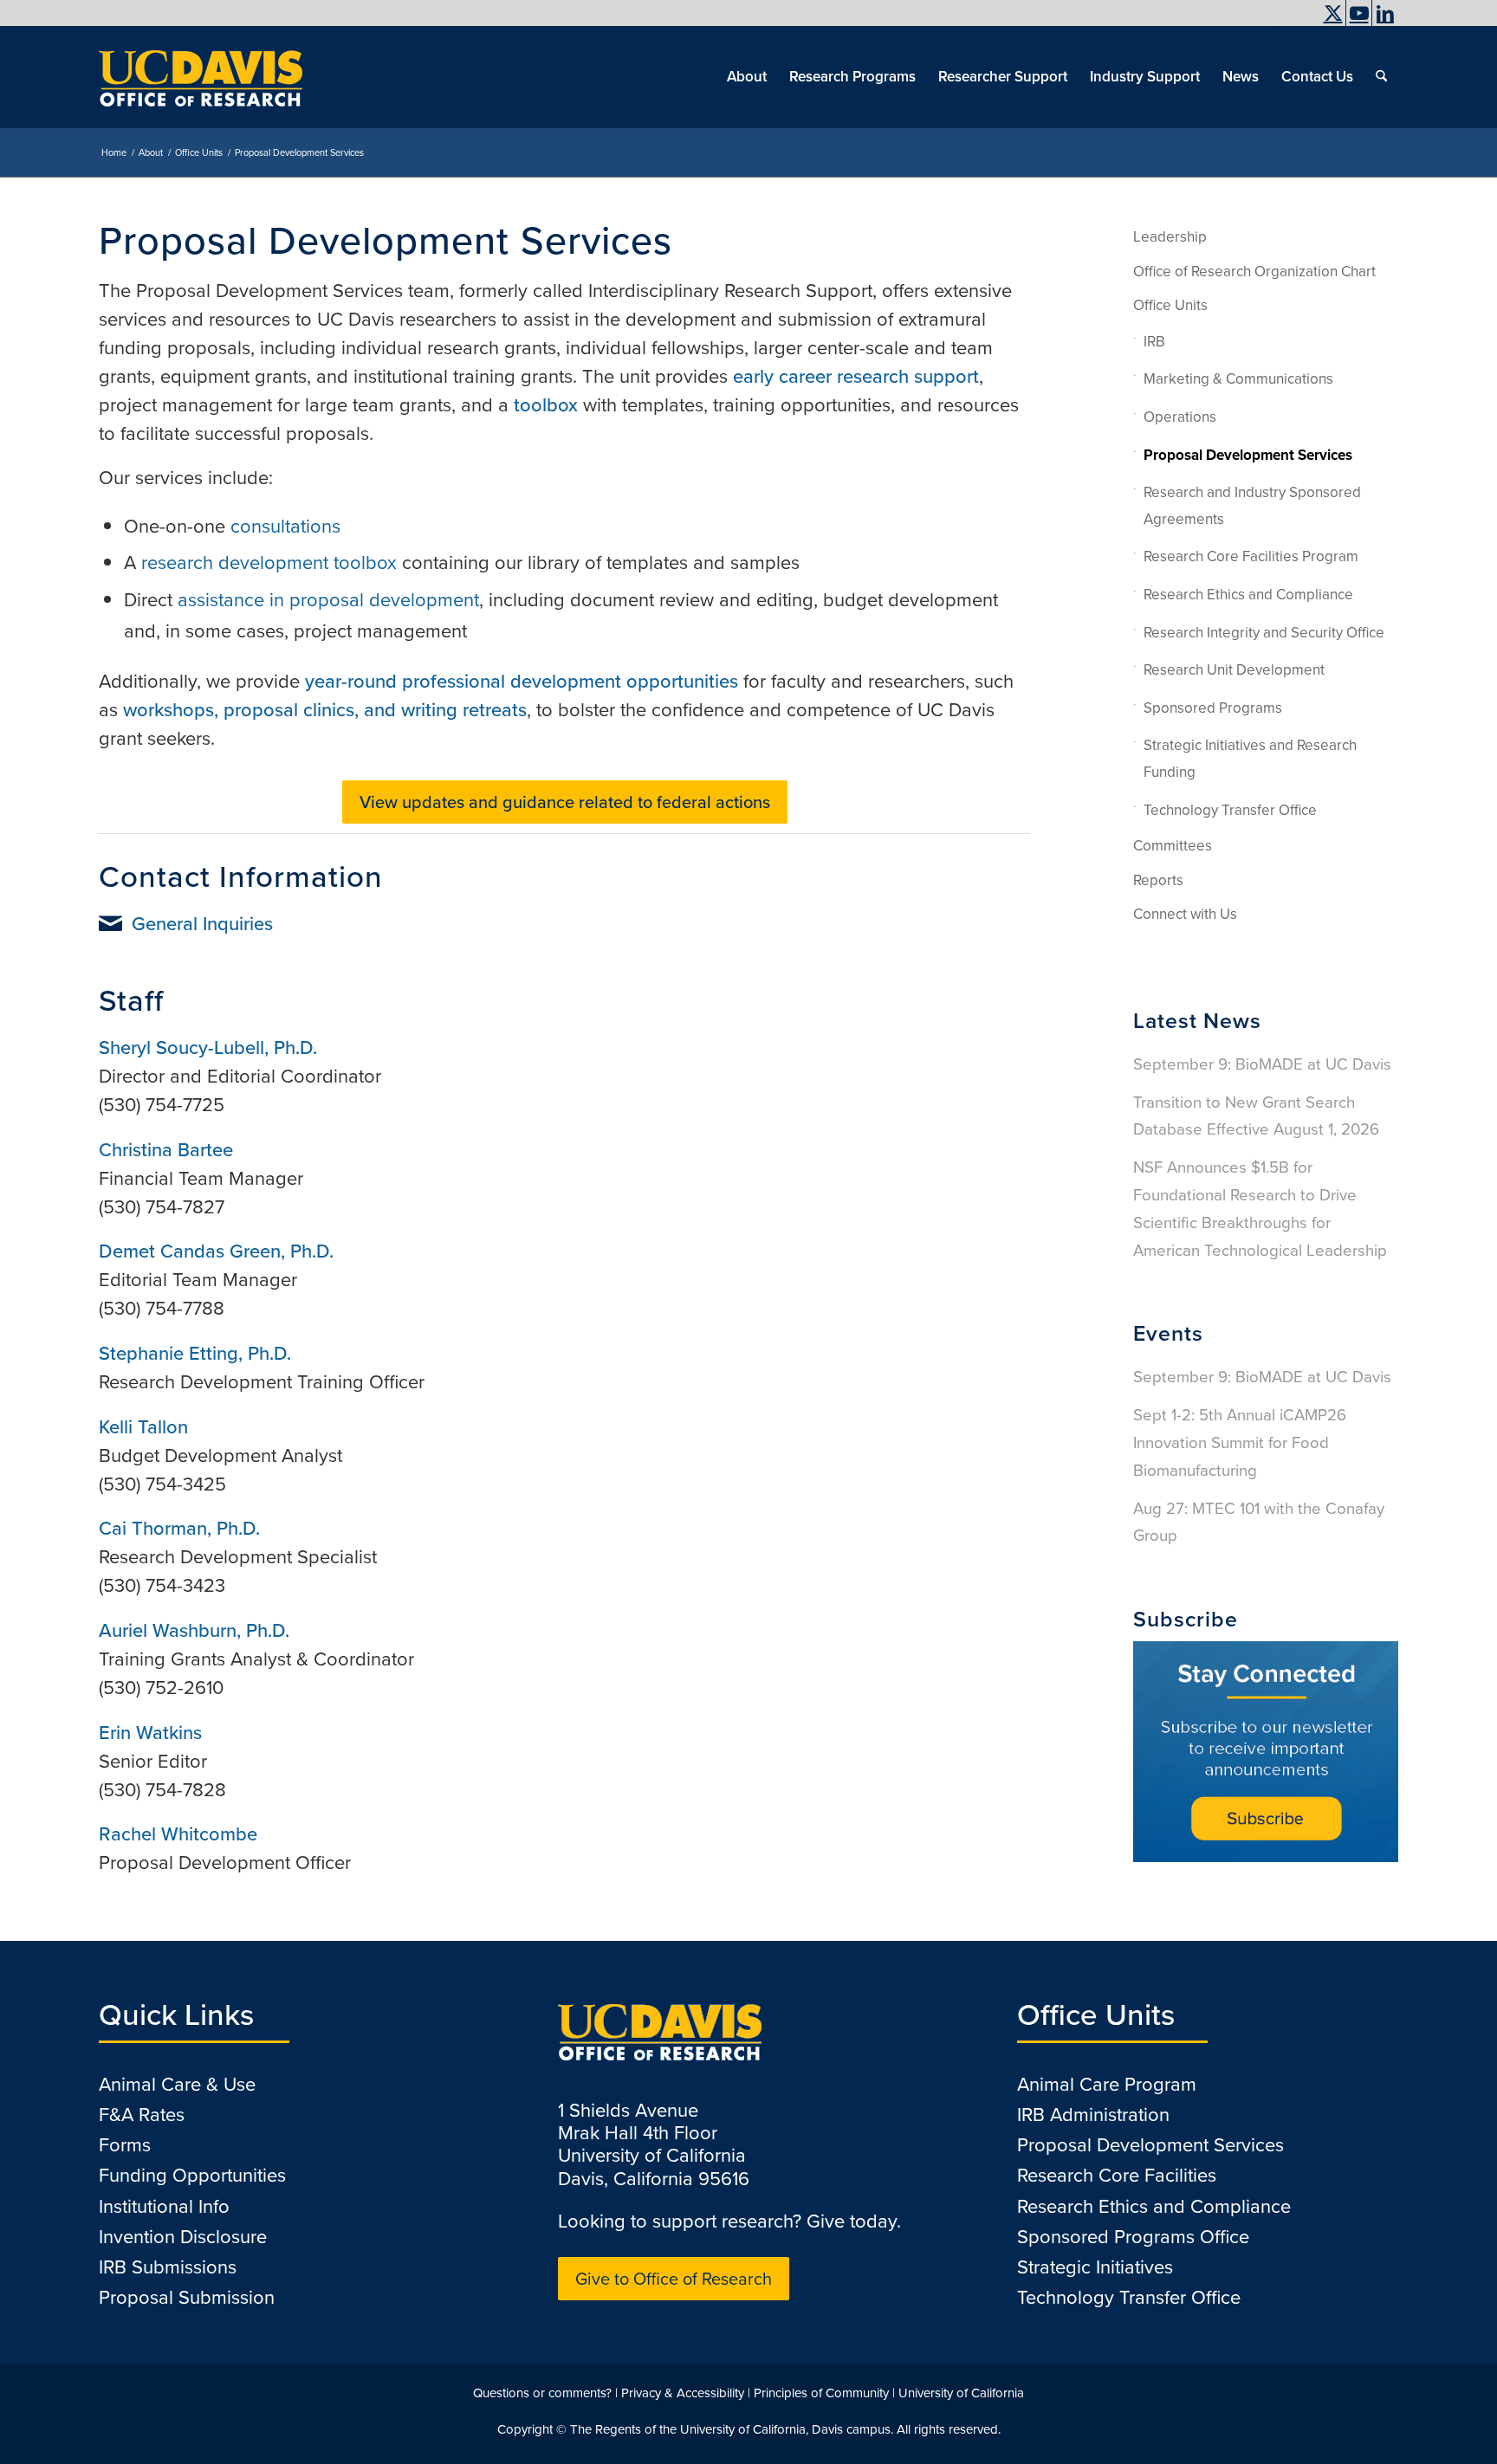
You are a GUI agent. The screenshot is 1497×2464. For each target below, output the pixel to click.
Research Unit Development (1234, 670)
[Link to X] (1333, 13)
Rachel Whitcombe (178, 1834)
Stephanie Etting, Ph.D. (195, 1353)
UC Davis (1290, 30)
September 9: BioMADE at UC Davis (1262, 1064)
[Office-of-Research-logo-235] (201, 77)
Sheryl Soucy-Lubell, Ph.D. (208, 1048)
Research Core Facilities (1117, 2175)
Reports (1158, 880)
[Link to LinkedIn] (1385, 13)
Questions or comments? (542, 2393)
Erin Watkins (150, 1733)
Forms (125, 2145)
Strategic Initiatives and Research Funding (1250, 759)
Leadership (1170, 237)
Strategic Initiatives (1095, 2267)
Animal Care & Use (177, 2084)
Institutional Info (164, 2206)
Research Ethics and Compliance (1248, 595)
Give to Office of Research (674, 2279)
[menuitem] (1286, 30)
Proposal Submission (187, 2297)
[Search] (1381, 77)
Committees (1173, 846)
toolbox (546, 405)
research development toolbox (269, 563)
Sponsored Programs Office (1133, 2237)
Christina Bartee (166, 1150)
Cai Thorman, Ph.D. (179, 1528)
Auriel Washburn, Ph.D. (194, 1630)
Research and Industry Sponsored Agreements (1252, 506)
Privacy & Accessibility (683, 2393)
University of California (961, 2393)
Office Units (1170, 305)
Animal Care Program (1107, 2084)
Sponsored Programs (1213, 708)
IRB (1154, 342)
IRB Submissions (168, 2267)
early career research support (856, 376)
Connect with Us (1185, 914)
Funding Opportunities (192, 2175)
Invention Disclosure (183, 2237)
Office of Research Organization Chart (1254, 272)
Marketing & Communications (1238, 379)
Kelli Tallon (143, 1427)
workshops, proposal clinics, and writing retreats (325, 710)
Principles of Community (821, 2393)
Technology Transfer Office (1230, 810)
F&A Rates (142, 2115)
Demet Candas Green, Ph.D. (216, 1251)
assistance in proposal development (328, 600)
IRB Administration (1093, 2115)
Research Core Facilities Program (1251, 556)
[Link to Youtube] (1359, 13)
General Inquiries (202, 924)
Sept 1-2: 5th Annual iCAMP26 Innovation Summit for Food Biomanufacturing (1240, 1442)
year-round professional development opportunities (522, 681)
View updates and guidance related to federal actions (565, 802)
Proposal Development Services (1248, 455)
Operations (1180, 417)
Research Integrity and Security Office (1264, 633)
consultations (285, 526)
